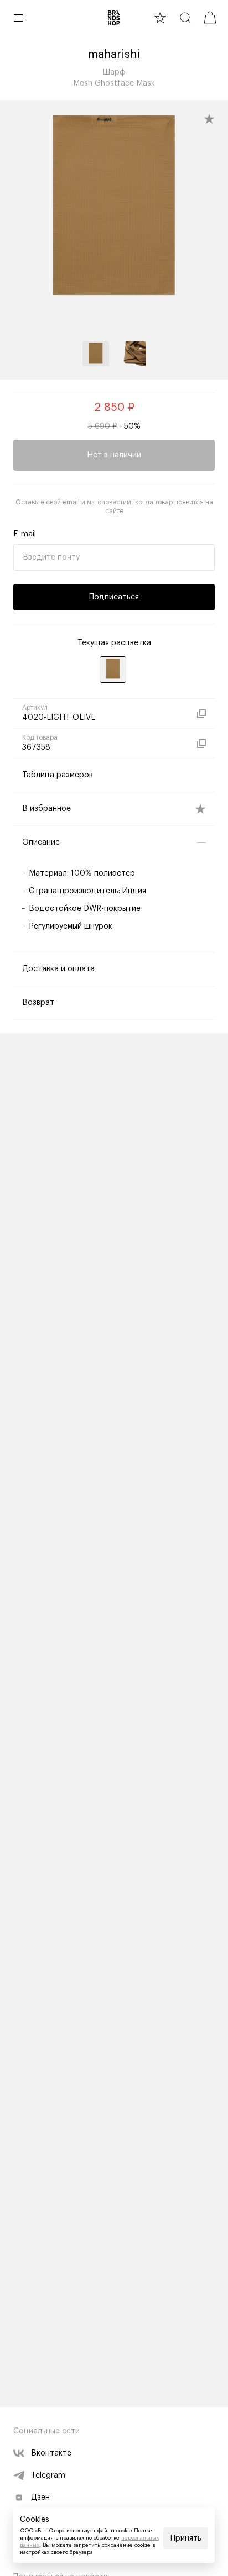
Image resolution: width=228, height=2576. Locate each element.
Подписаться (114, 597)
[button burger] (18, 18)
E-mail (25, 534)
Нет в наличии (114, 455)
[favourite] (160, 17)
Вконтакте (51, 2453)
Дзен (40, 2498)
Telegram (48, 2475)
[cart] (210, 17)
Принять (186, 2538)
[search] (185, 17)
